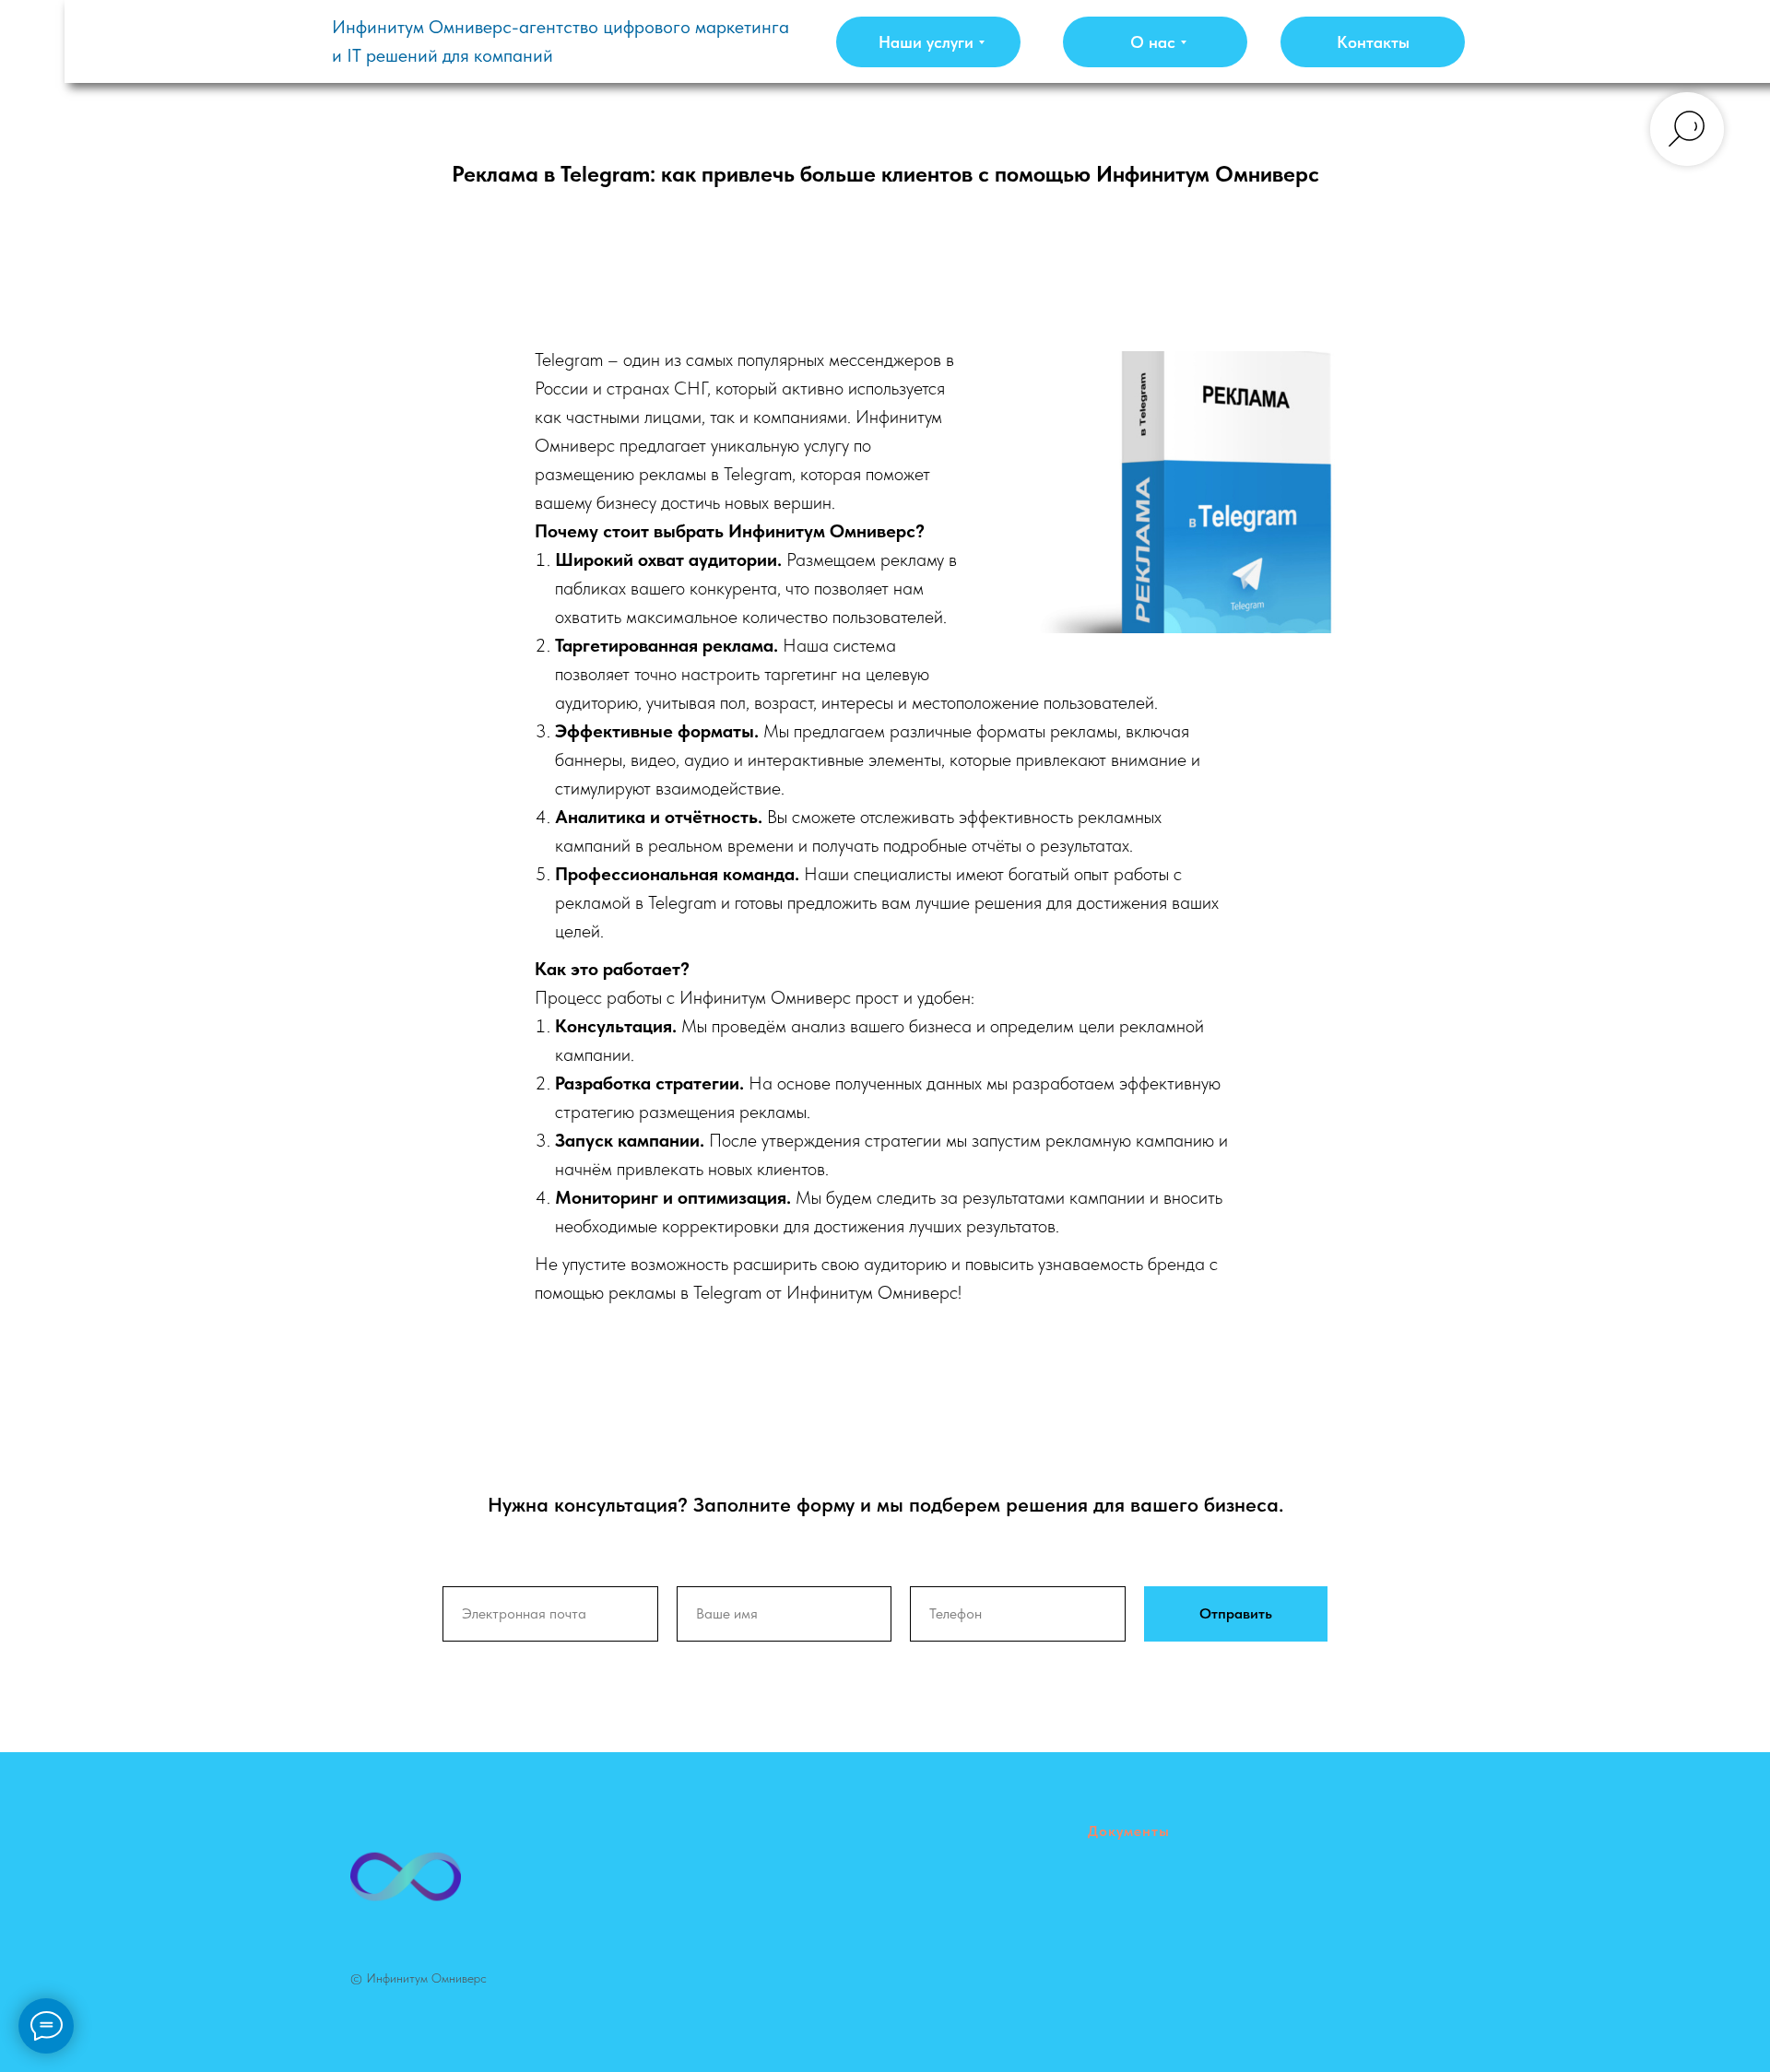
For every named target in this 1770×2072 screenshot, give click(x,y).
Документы (1129, 1831)
